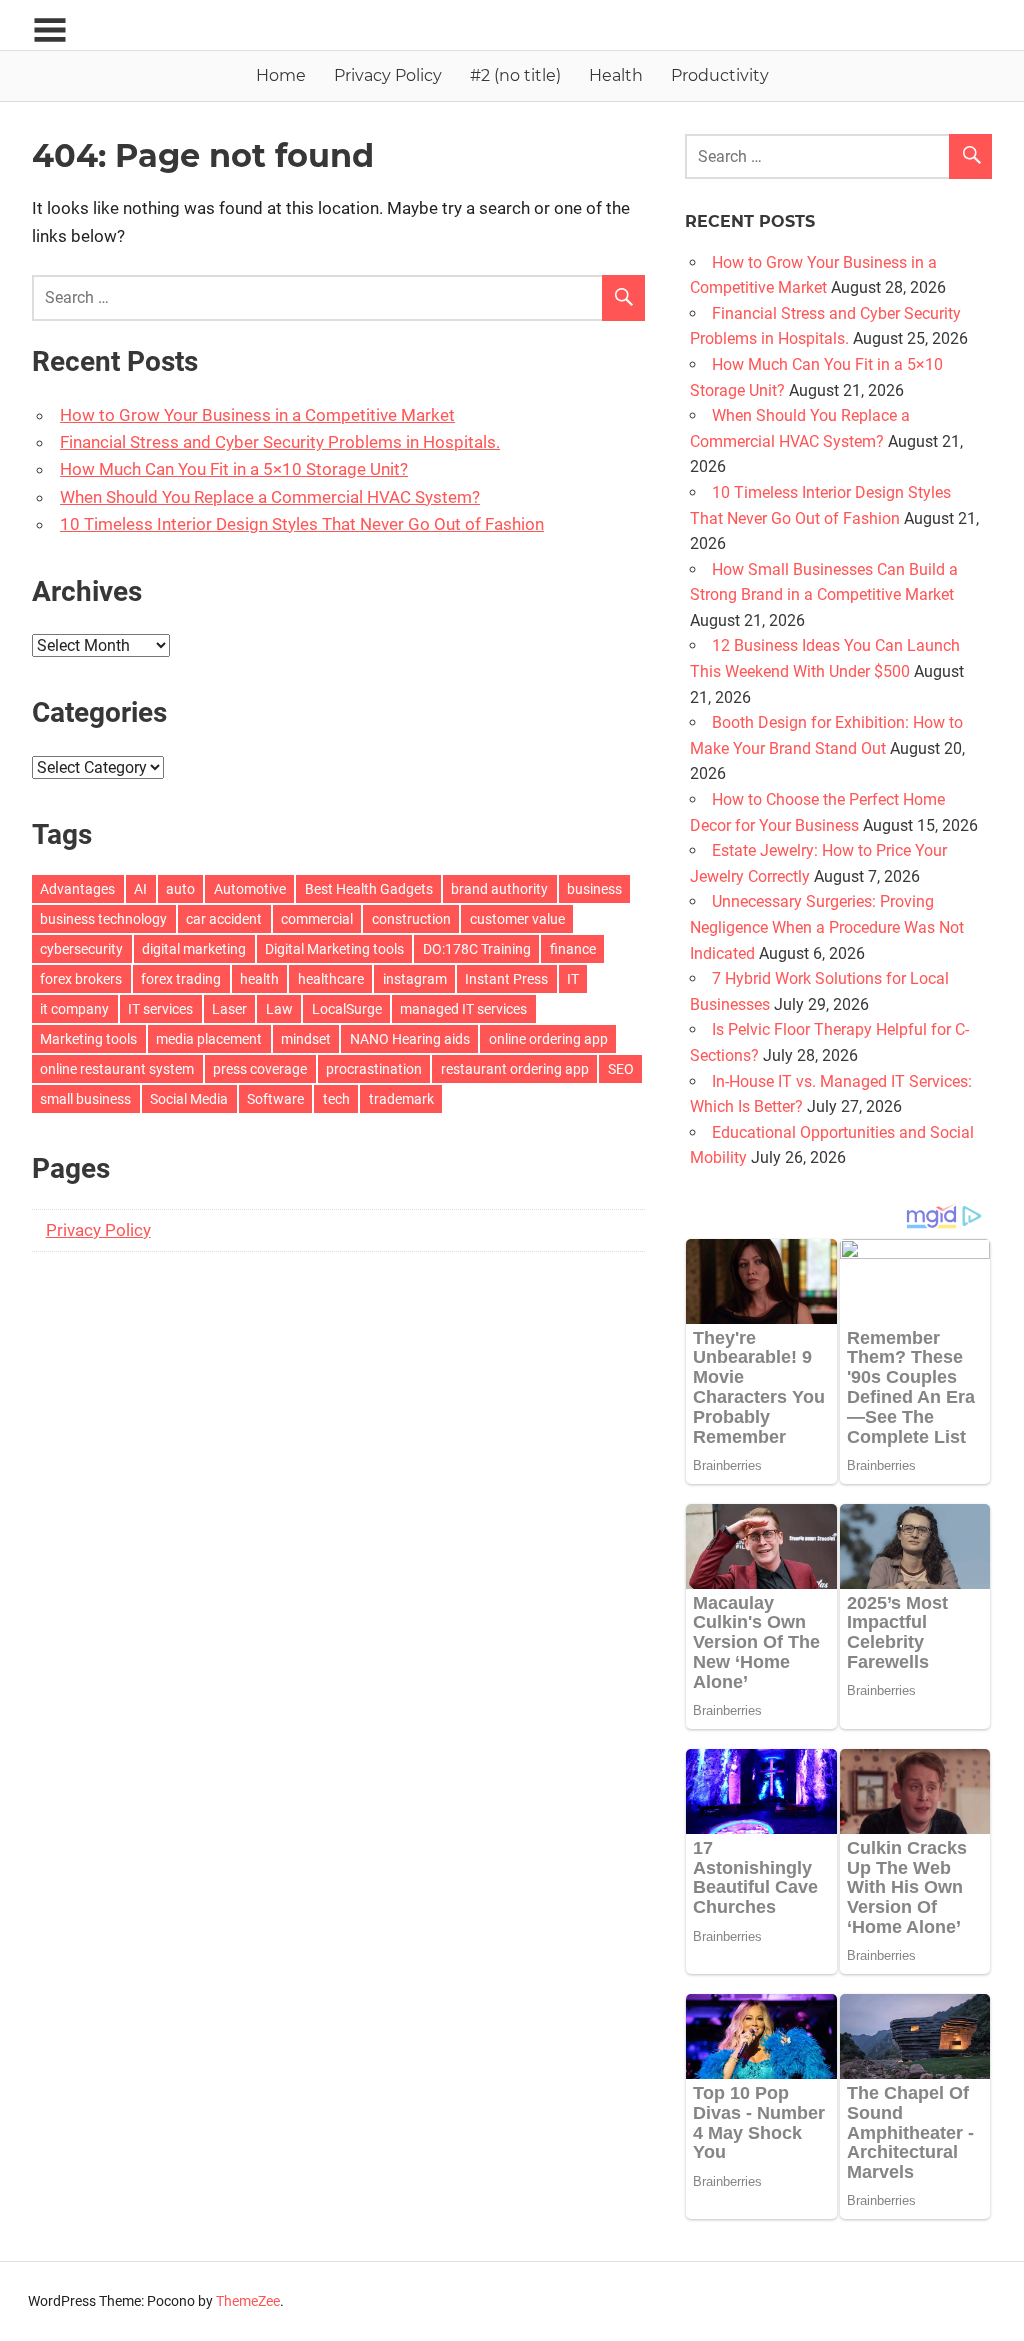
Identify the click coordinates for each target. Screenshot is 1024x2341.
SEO (621, 1069)
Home (281, 75)
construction (411, 919)
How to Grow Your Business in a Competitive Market (257, 415)
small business (85, 1099)
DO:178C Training (477, 949)
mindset (306, 1039)
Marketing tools (88, 1039)
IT (573, 979)
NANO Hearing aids (410, 1039)
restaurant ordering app (515, 1069)
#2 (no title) (515, 75)
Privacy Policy (388, 75)
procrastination (374, 1069)
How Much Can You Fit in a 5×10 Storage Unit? (234, 469)
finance (573, 949)
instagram (415, 979)
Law (279, 1009)
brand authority (499, 889)
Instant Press (506, 979)
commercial (317, 919)
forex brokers (81, 979)
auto (180, 889)
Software (275, 1099)
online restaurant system (117, 1069)
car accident (224, 919)
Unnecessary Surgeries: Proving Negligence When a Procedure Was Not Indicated (827, 927)
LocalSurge (347, 1009)
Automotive (250, 889)
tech (336, 1099)
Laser (229, 1009)
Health (616, 75)
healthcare (331, 979)
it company (74, 1009)
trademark (401, 1099)
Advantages (77, 889)
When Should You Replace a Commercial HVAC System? (270, 497)
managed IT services (463, 1009)
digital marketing (194, 949)
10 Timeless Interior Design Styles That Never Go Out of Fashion (302, 524)
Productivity (720, 75)
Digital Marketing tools (334, 949)
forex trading (181, 979)
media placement (209, 1039)
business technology (103, 919)
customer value (517, 919)
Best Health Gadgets (369, 889)
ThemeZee (248, 2301)
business (594, 889)
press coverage (260, 1069)
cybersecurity (81, 949)
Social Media (189, 1099)
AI (140, 889)
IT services (160, 1009)
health (259, 979)
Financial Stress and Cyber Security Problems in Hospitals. (280, 442)
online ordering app (548, 1039)
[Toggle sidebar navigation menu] (50, 30)
